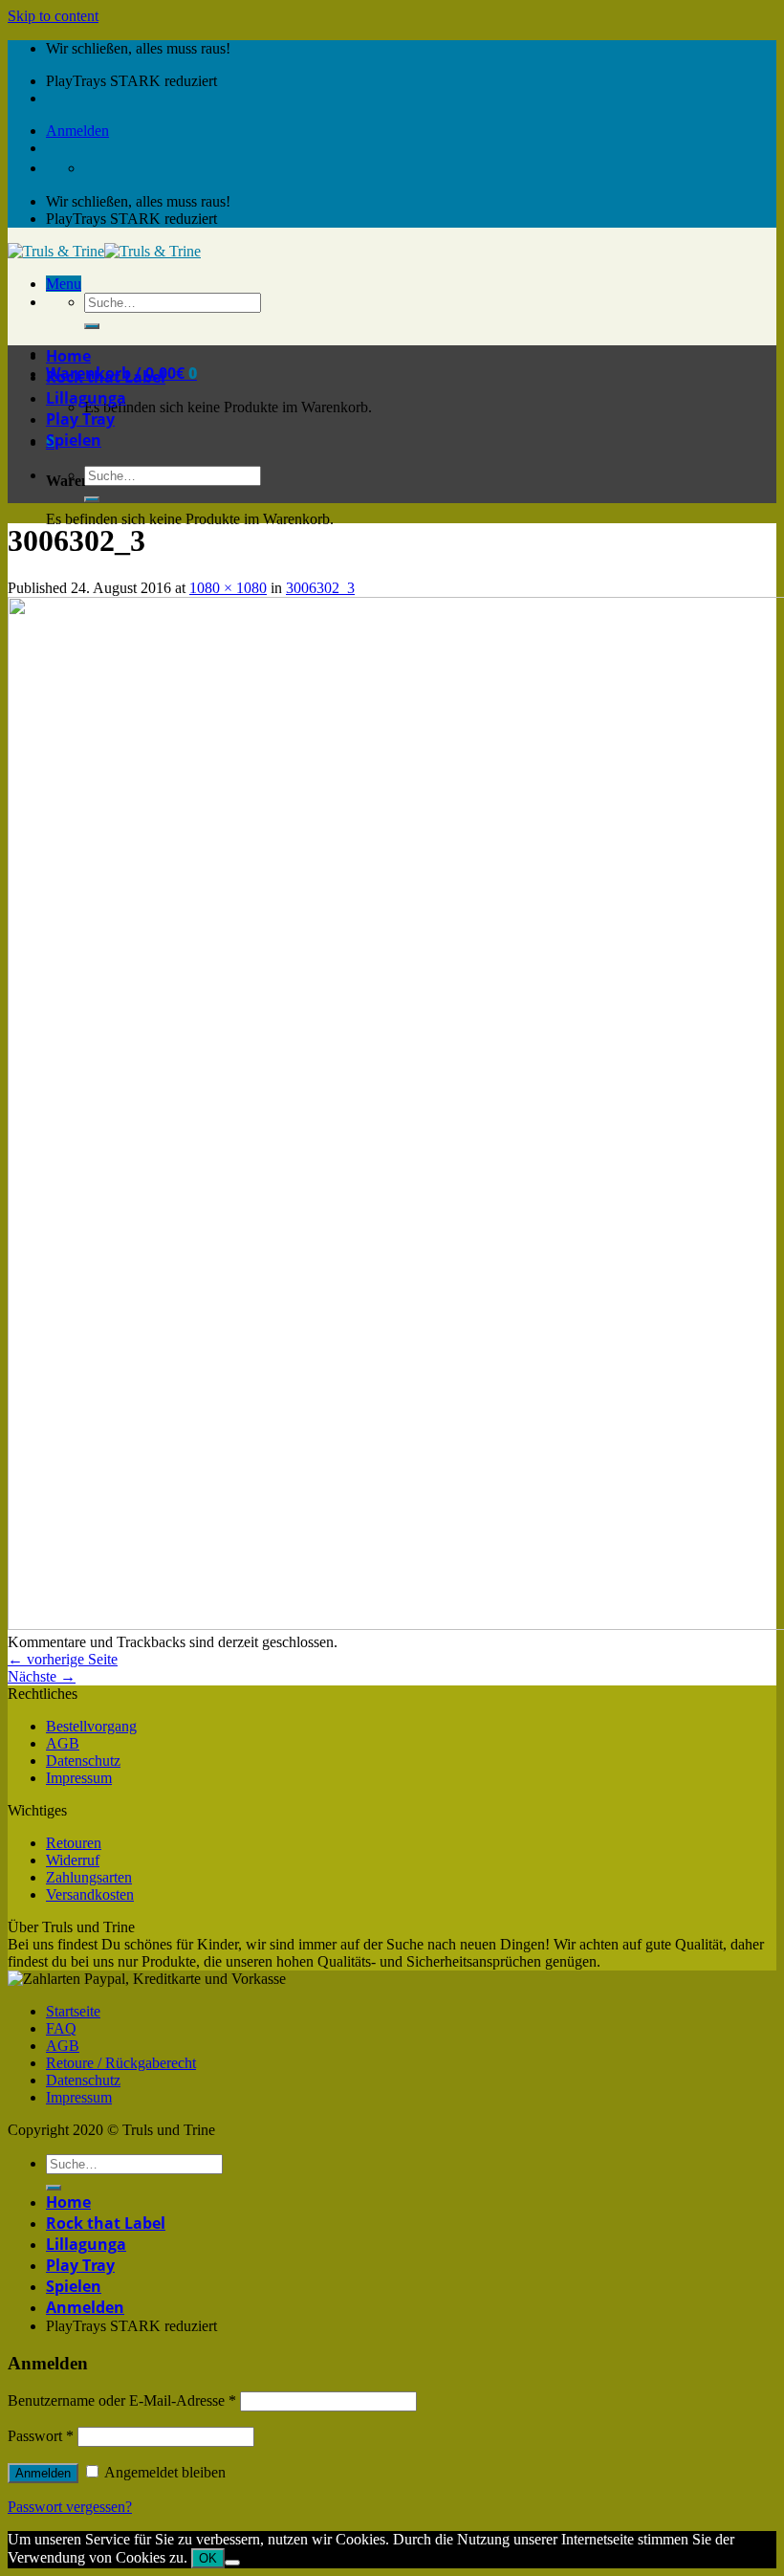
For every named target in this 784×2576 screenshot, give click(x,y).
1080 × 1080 (228, 588)
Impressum (79, 1778)
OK (208, 2558)
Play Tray (80, 419)
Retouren (74, 1843)
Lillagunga (86, 398)
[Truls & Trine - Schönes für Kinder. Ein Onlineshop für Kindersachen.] (104, 251)
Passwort (41, 2436)
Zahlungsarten (89, 1877)
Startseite (73, 2011)
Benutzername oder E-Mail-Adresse (122, 2400)
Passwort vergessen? (70, 2507)
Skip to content (53, 16)
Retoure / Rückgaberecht (121, 2063)
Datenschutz (83, 1761)
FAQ (61, 2028)
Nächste (42, 1676)
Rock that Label (106, 377)
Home (68, 356)
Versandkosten (90, 1894)
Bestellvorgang (91, 1726)
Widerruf (73, 1860)
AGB (63, 1743)
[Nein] (232, 2563)
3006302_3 (320, 588)
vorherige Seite (63, 1659)
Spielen (74, 440)
